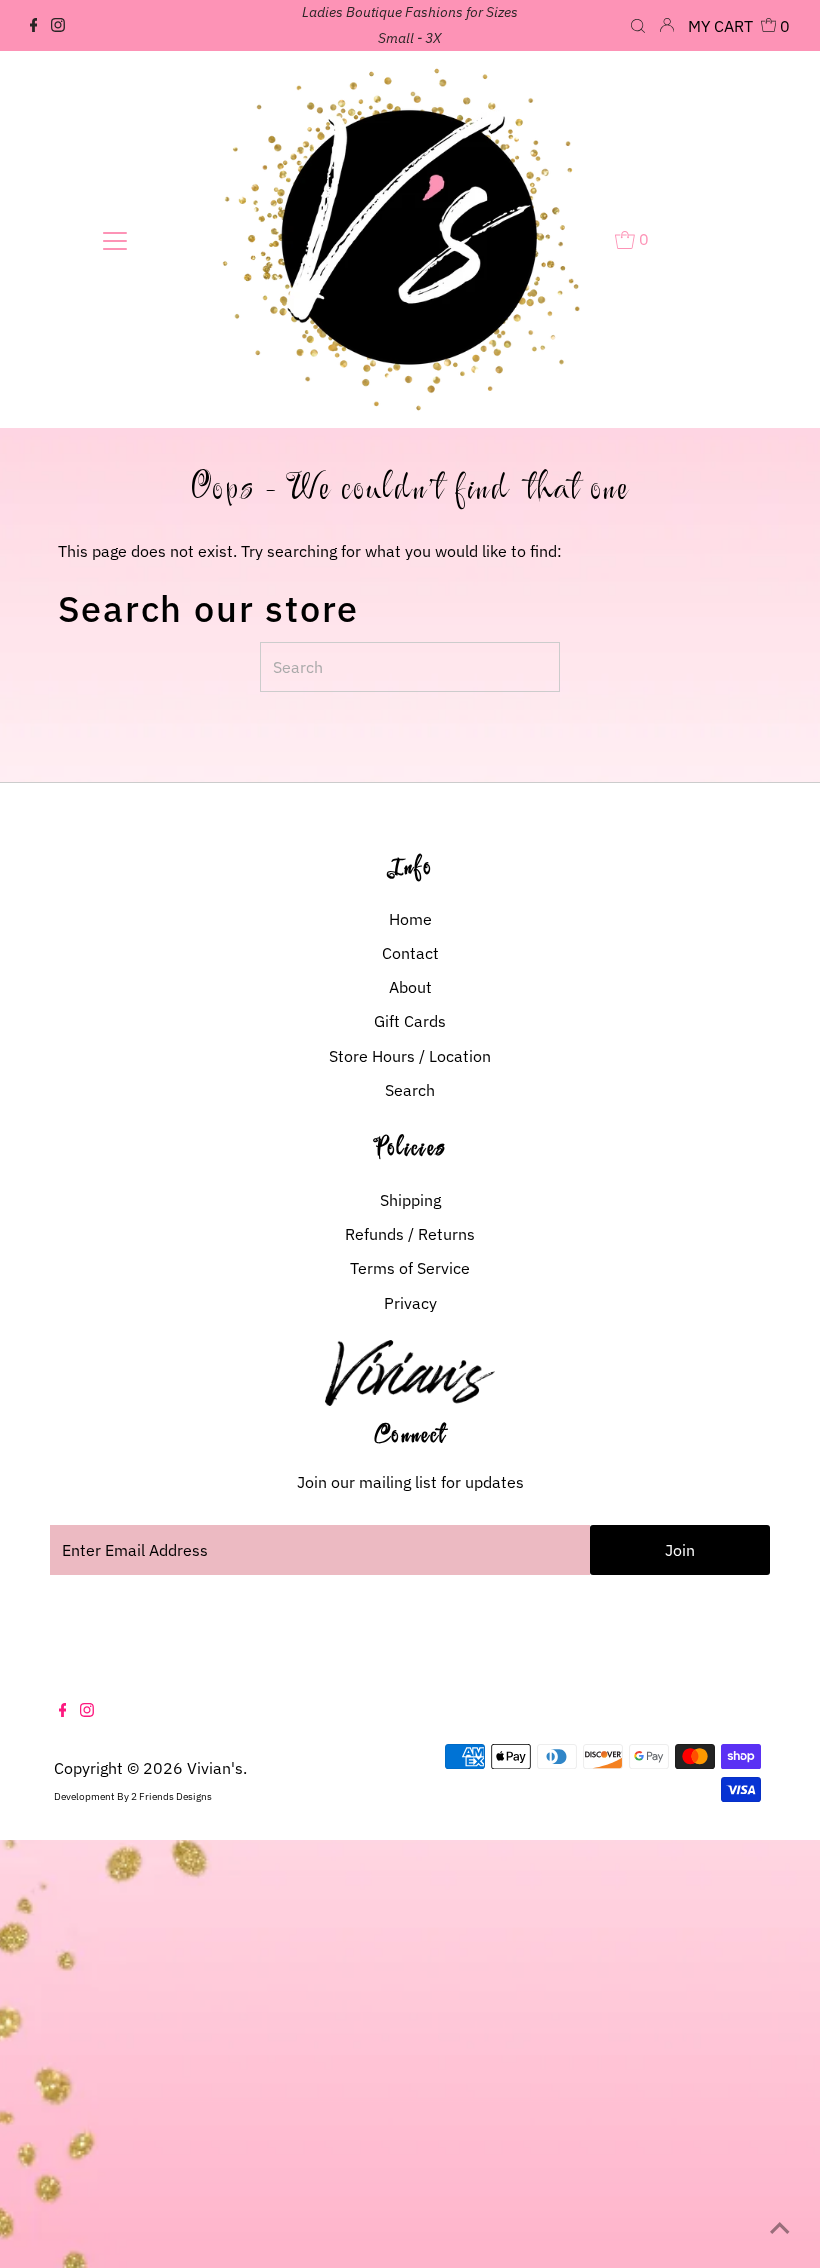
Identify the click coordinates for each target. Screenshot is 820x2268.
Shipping (410, 1200)
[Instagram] (58, 26)
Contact (410, 953)
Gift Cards (410, 1021)
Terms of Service (410, 1268)
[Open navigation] (115, 240)
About (410, 987)
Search (410, 1090)
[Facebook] (34, 26)
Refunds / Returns (410, 1234)
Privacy (410, 1303)
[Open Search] (638, 27)
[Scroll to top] (780, 2228)
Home (410, 919)
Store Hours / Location (410, 1056)
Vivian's (215, 1768)
